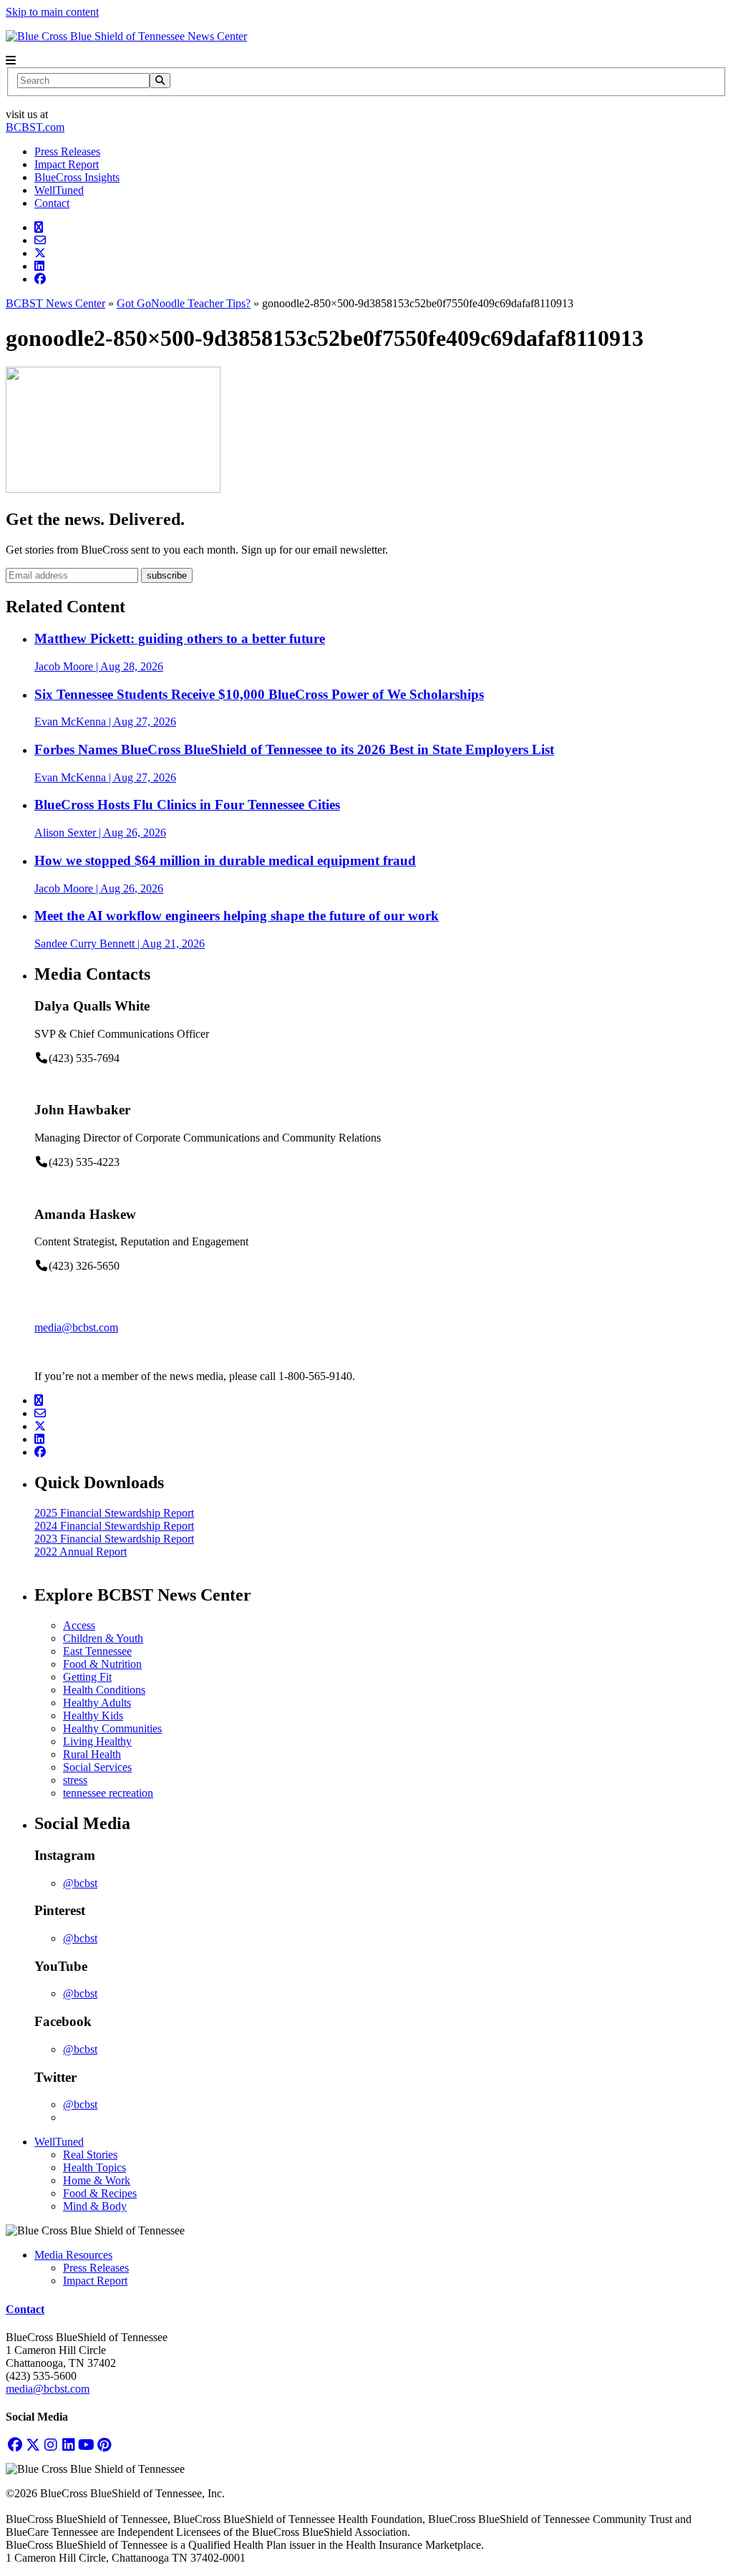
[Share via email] (40, 240)
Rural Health (92, 1754)
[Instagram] (50, 2445)
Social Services (97, 1767)
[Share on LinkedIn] (39, 266)
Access (79, 1625)
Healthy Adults (97, 1703)
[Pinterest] (104, 2445)
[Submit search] (160, 81)
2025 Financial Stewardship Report (114, 1513)
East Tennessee (97, 1651)
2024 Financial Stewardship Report (114, 1526)
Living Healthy (97, 1741)
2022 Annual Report (81, 1552)
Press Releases (67, 151)
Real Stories (90, 2155)
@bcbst (80, 1883)
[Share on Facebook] (40, 279)
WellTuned (59, 190)
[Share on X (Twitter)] (40, 253)
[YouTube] (86, 2445)
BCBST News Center (55, 303)
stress (75, 1780)
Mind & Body (95, 2206)
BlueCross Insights (77, 177)
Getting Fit (87, 1677)
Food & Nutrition (102, 1664)
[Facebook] (15, 2445)
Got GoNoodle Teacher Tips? (184, 303)
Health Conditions (104, 1690)
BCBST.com (35, 127)
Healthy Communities (112, 1728)
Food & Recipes (100, 2193)
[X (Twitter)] (33, 2445)
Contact (52, 203)
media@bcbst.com (76, 1327)
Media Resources (73, 2255)
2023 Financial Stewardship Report (114, 1539)
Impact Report (67, 164)
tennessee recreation (108, 1793)
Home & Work (97, 2180)
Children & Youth (103, 1638)
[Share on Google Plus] (39, 227)
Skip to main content (52, 12)
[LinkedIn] (68, 2445)
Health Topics (94, 2167)
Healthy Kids (93, 1716)
